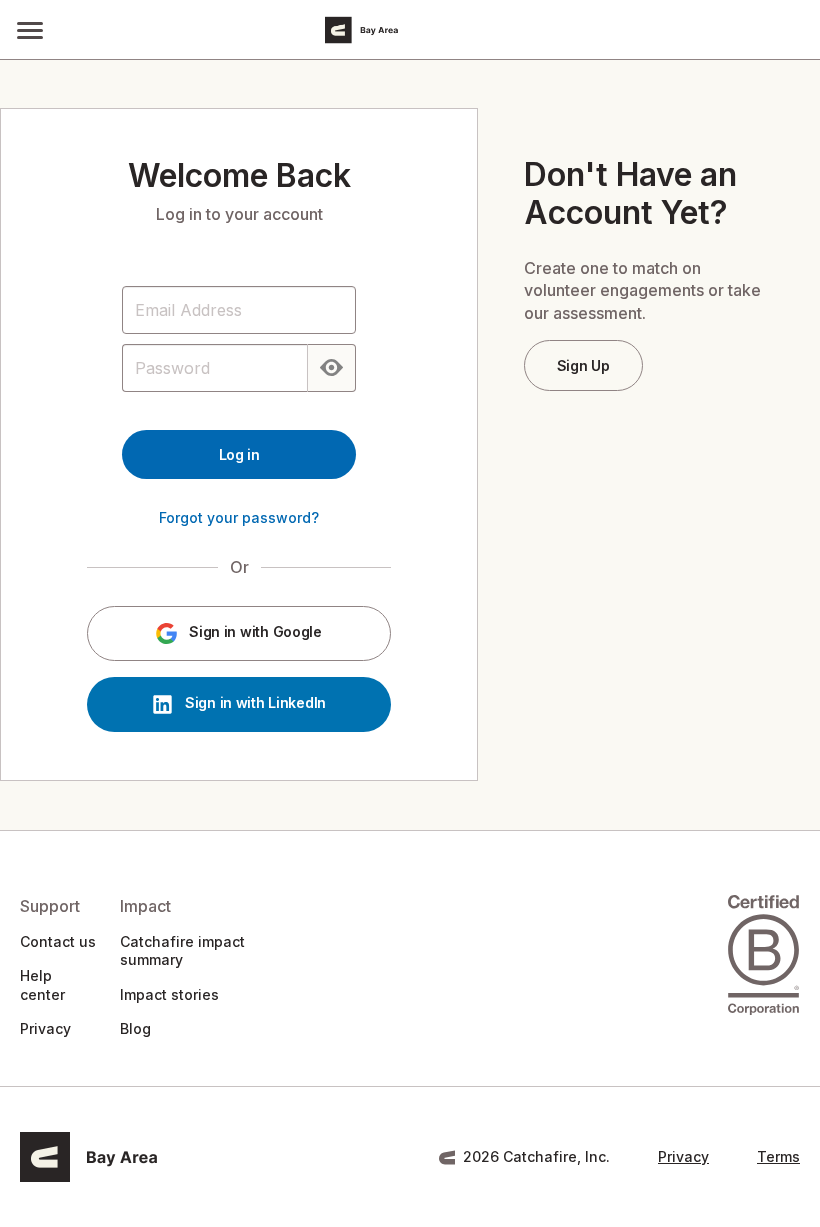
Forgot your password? (239, 517)
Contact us (58, 941)
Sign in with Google (253, 632)
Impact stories (169, 994)
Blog (135, 1028)
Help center (42, 984)
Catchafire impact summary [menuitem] (182, 950)
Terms (778, 1156)
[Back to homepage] (440, 30)
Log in (239, 454)
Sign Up (583, 365)
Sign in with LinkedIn (253, 703)
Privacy (45, 1028)
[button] (30, 29)
